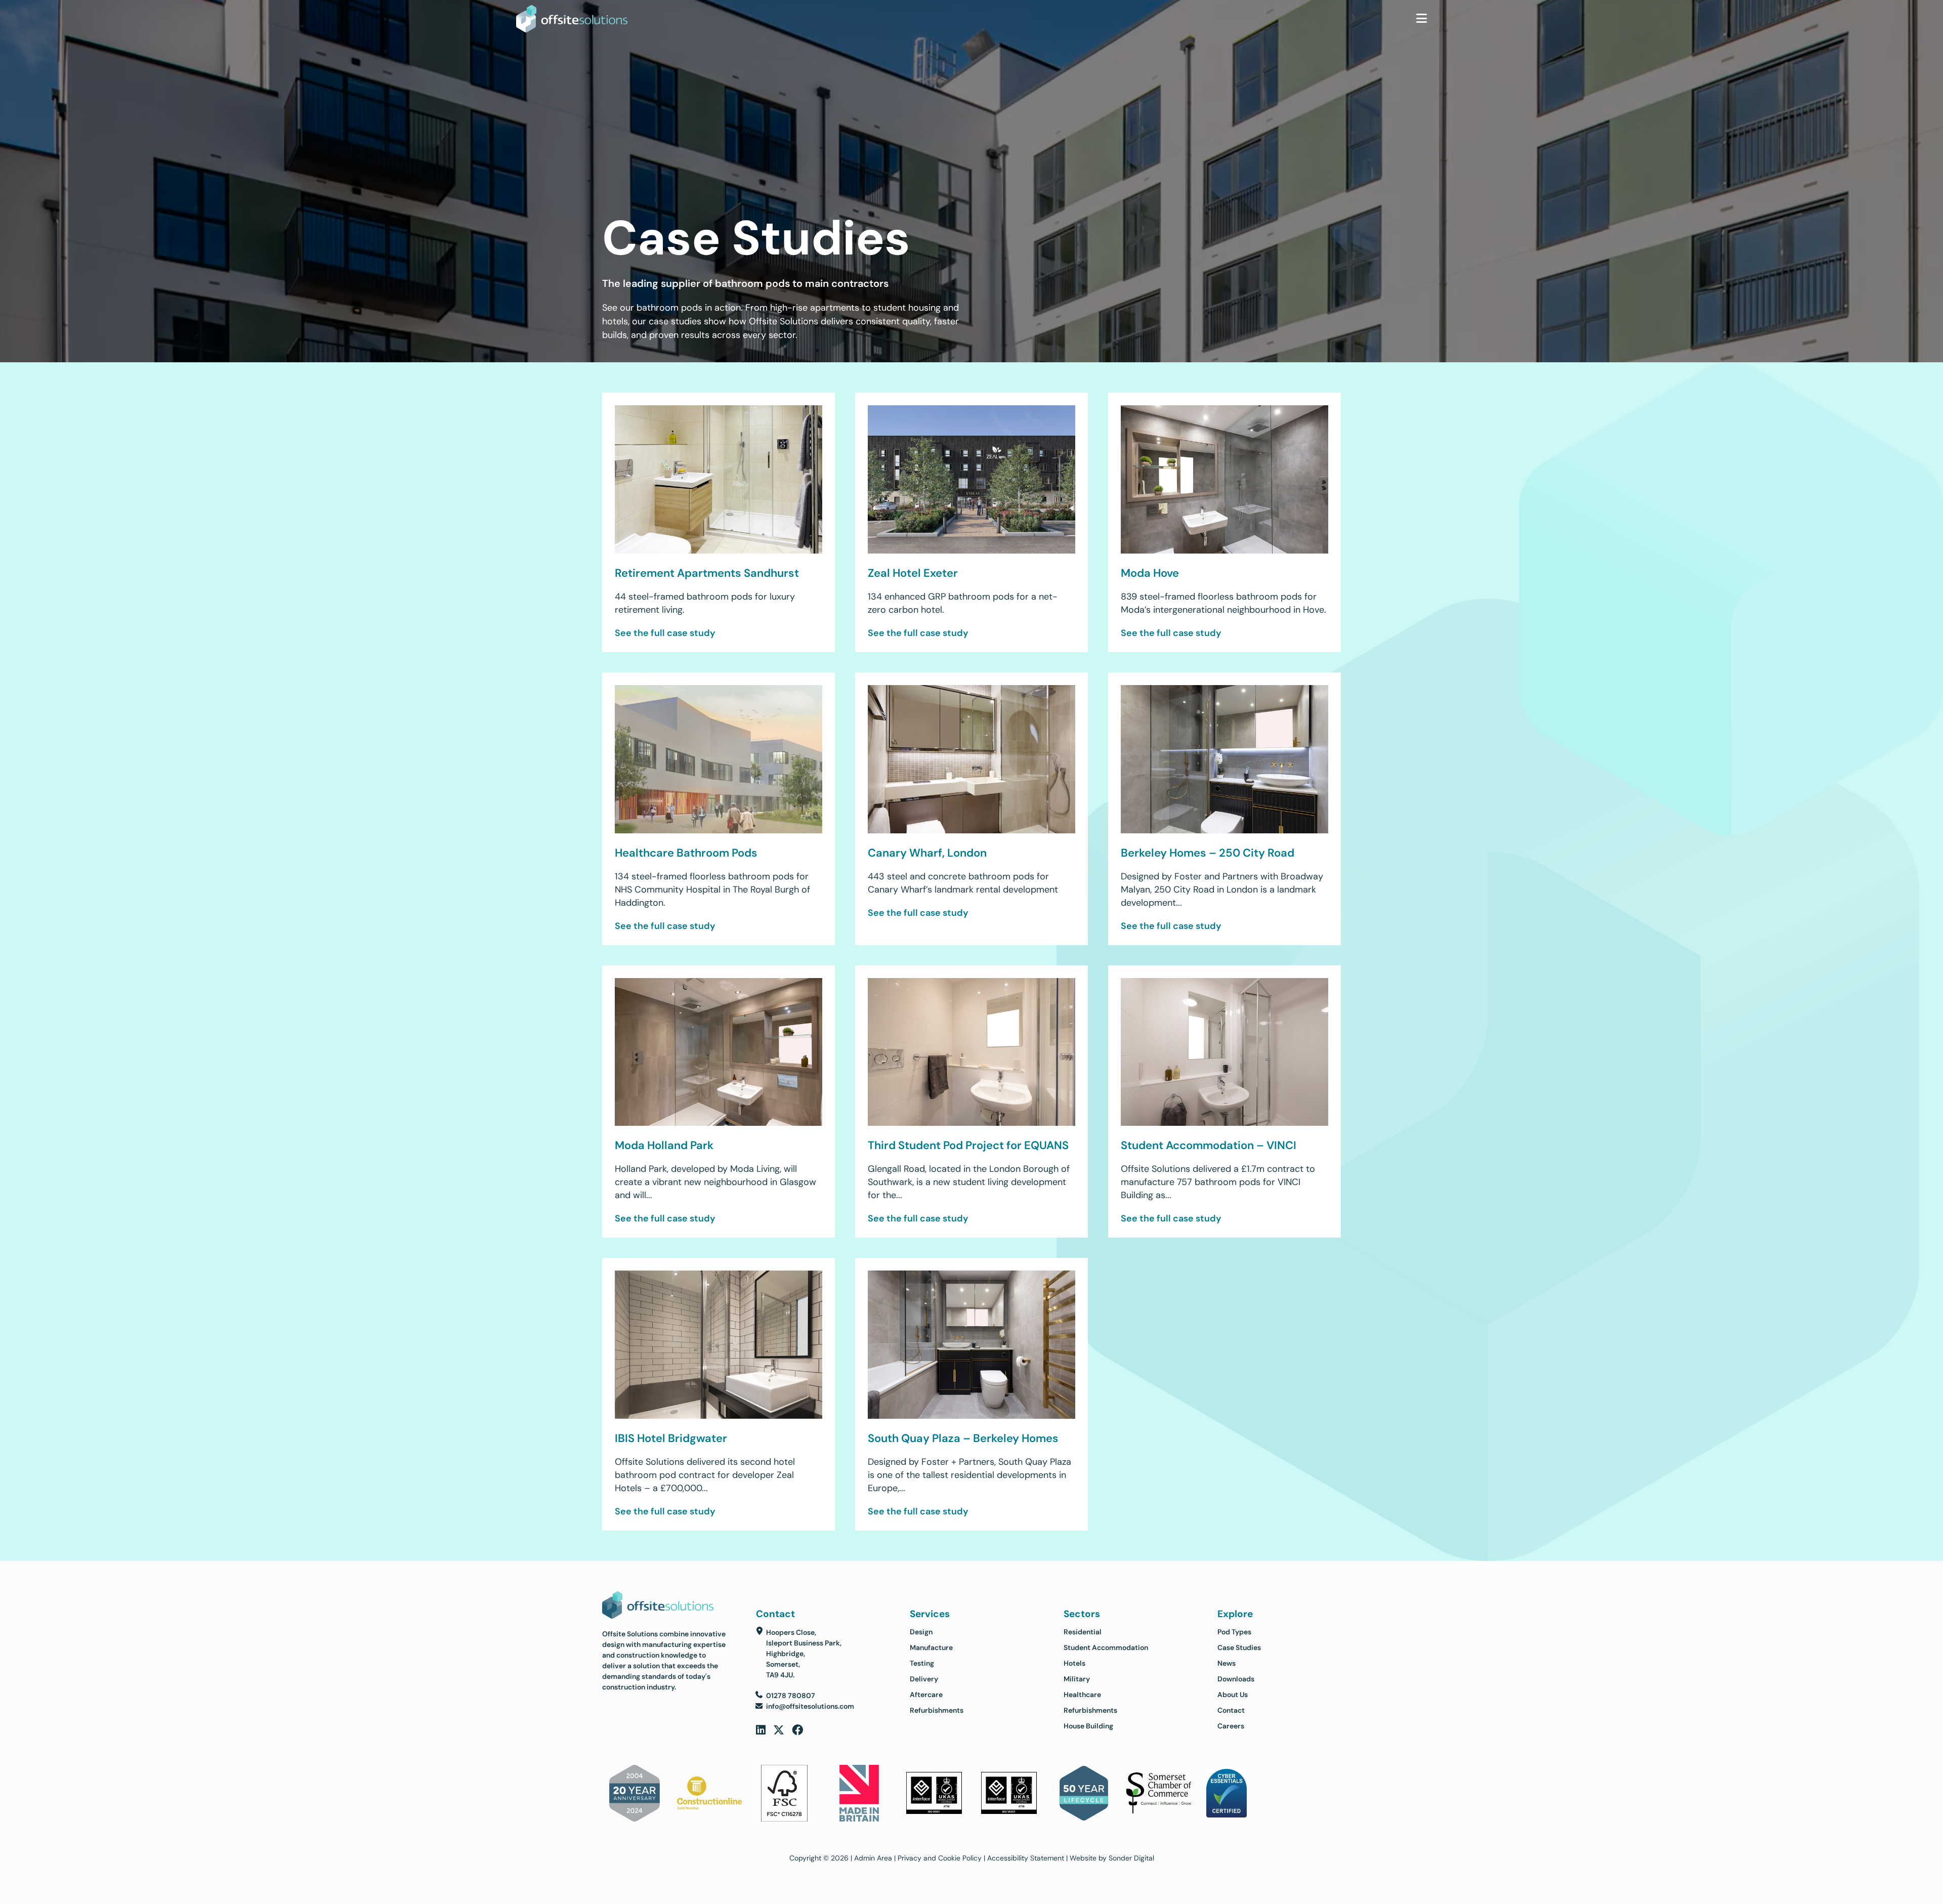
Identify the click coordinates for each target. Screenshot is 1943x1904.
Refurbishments (937, 1710)
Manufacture (931, 1647)
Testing (922, 1663)
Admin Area (873, 1858)
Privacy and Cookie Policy (940, 1858)
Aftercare (926, 1695)
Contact (1231, 1710)
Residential (1083, 1632)
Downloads (1236, 1679)
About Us (1233, 1695)
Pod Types (1234, 1632)
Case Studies (1239, 1647)
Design (921, 1632)
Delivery (924, 1679)
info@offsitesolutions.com (810, 1706)
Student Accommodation (1106, 1647)
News (1227, 1663)
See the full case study (665, 633)
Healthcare (1082, 1695)
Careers (1231, 1726)
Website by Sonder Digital (1112, 1858)
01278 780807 (791, 1696)
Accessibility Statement (1026, 1858)
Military (1077, 1679)
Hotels (1074, 1663)
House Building (1088, 1726)
